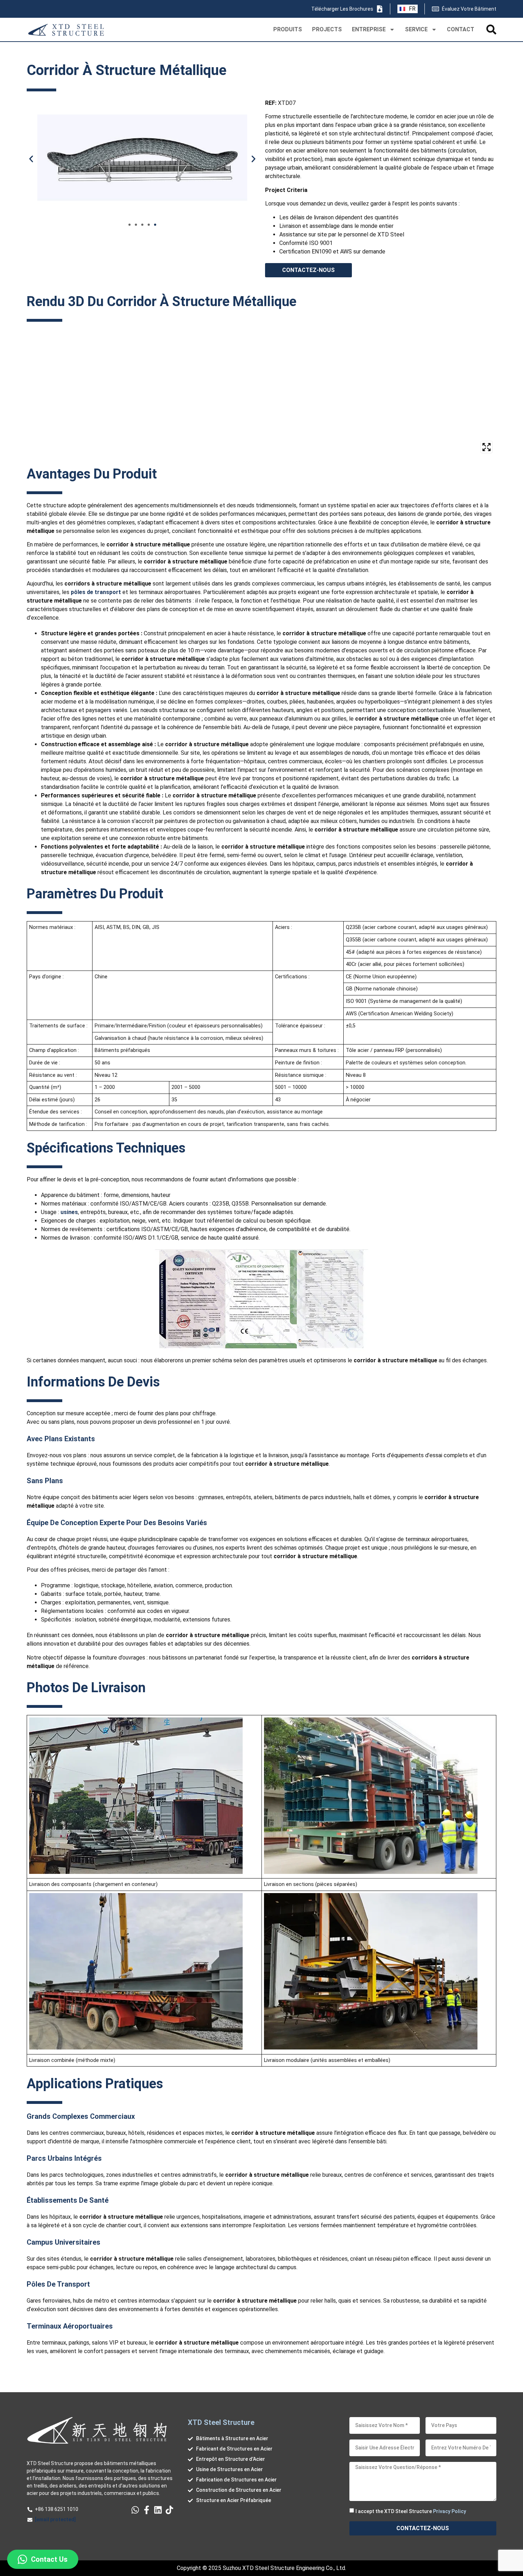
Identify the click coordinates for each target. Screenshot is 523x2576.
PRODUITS (288, 29)
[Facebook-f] (147, 2510)
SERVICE (416, 29)
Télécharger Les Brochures (342, 9)
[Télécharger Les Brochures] (380, 9)
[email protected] (55, 2519)
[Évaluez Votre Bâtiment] (435, 9)
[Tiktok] (169, 2510)
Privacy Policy (450, 2511)
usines (69, 1212)
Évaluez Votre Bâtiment (469, 9)
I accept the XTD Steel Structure (411, 2511)
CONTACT (461, 29)
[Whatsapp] (135, 2510)
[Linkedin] (158, 2510)
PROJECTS (327, 29)
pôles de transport (96, 592)
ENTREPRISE (369, 29)
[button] (31, 159)
